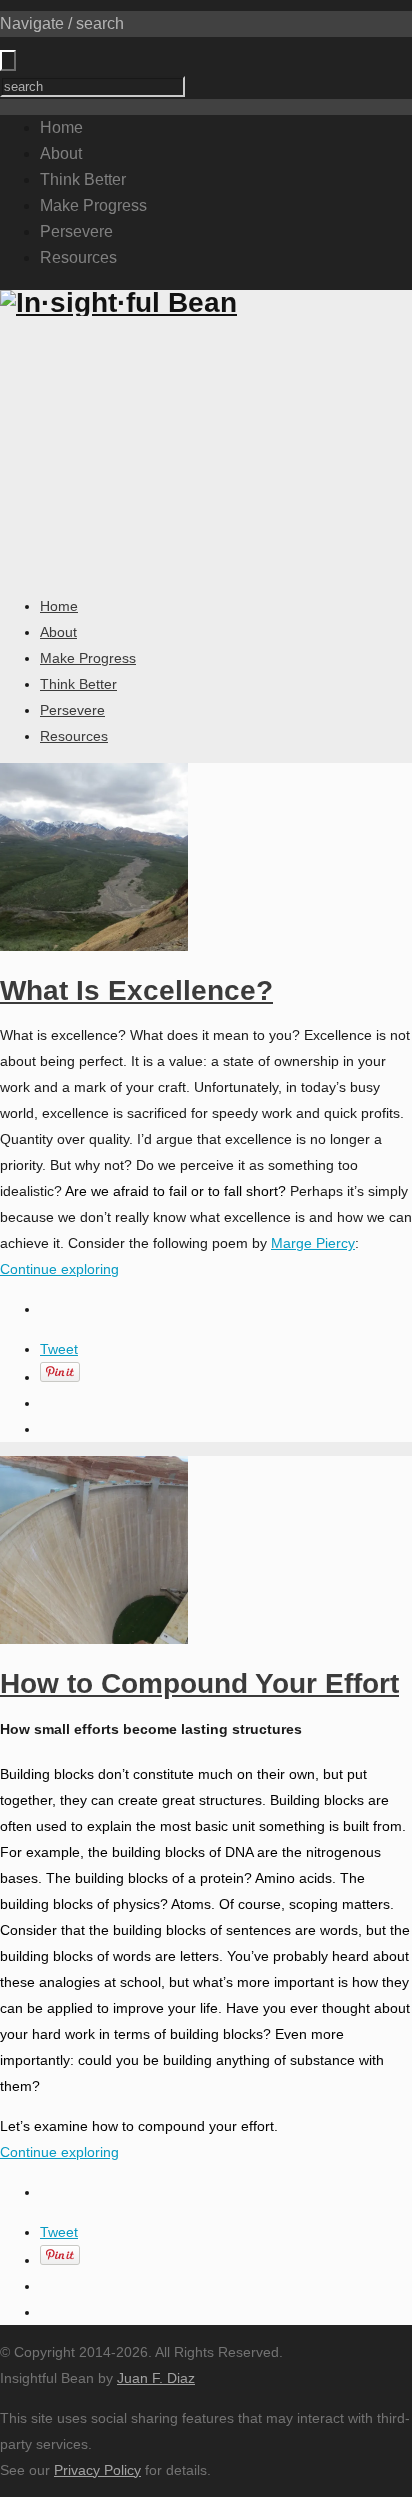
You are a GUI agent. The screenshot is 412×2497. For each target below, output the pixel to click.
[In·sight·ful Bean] (118, 302)
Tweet (59, 1349)
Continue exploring (59, 1269)
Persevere (76, 231)
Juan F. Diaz (156, 2378)
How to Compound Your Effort (199, 1683)
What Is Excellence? (136, 990)
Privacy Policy (97, 2470)
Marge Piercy (313, 1243)
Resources (78, 257)
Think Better (83, 179)
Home (61, 127)
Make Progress (93, 205)
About (61, 153)
